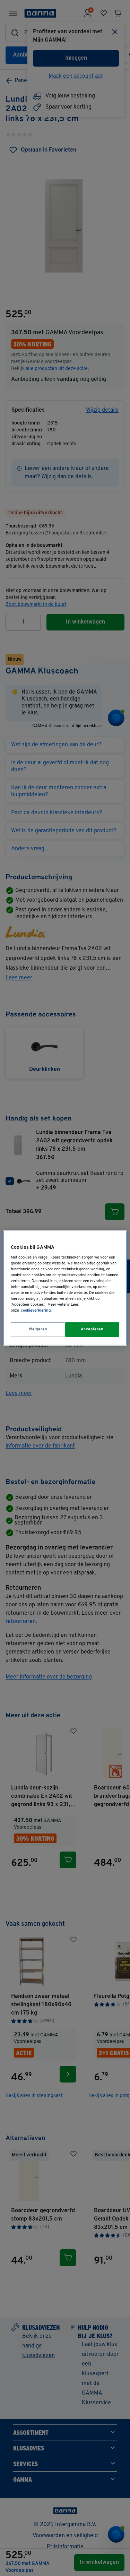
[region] (65, 1288)
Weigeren (38, 1329)
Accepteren (92, 1329)
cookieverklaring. (36, 1311)
